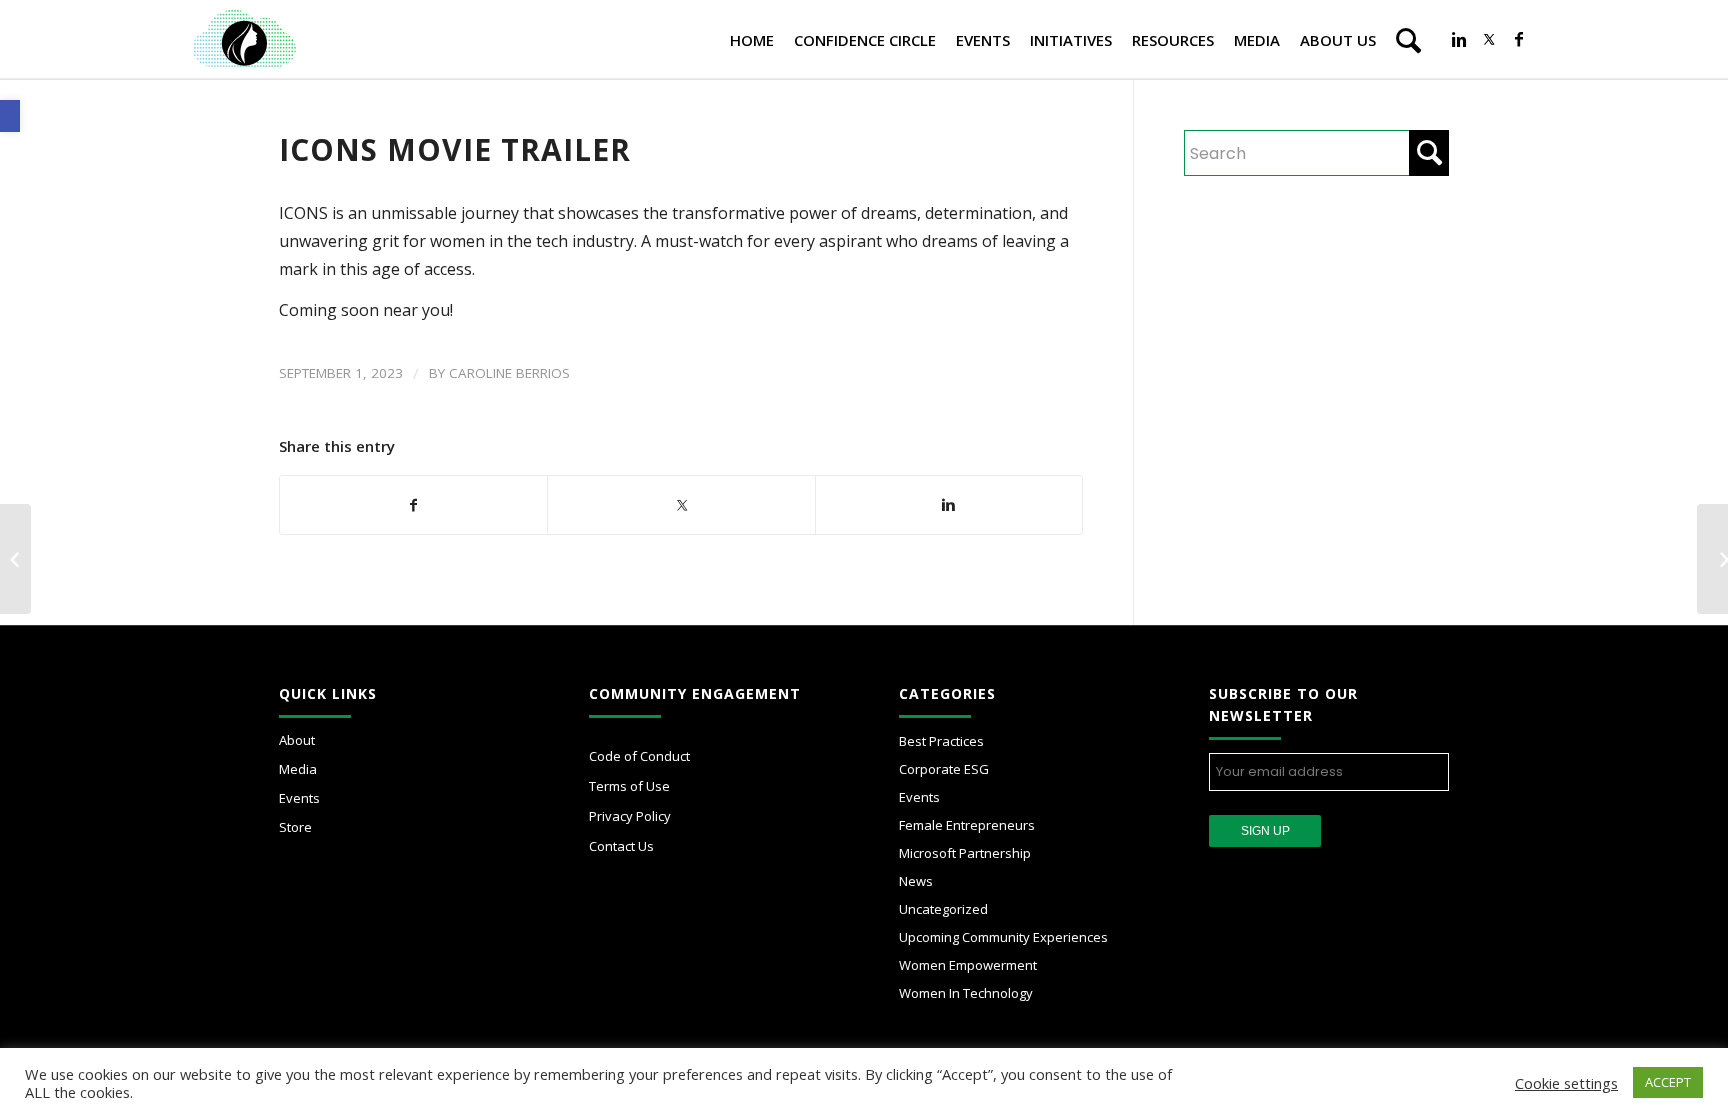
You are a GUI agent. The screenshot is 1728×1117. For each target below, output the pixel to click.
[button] (10, 116)
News (916, 881)
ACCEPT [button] (1668, 1082)
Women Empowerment (968, 965)
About (297, 740)
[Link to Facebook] (1519, 39)
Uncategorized (943, 909)
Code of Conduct (639, 756)
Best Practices (941, 741)
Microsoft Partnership (965, 853)
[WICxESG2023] (1712, 559)
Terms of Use (629, 786)
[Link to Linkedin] (1459, 39)
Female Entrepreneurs (967, 825)
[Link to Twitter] (1489, 39)
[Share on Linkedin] (949, 505)
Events (299, 798)
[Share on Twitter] (681, 495)
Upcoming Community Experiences (1003, 937)
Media (298, 769)
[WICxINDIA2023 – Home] (15, 559)
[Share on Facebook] (413, 505)
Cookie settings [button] (1566, 1083)
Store (295, 827)
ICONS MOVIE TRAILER (455, 149)
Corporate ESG (944, 769)
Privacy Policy (630, 816)
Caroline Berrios (509, 373)
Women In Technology (966, 993)
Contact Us (621, 846)
